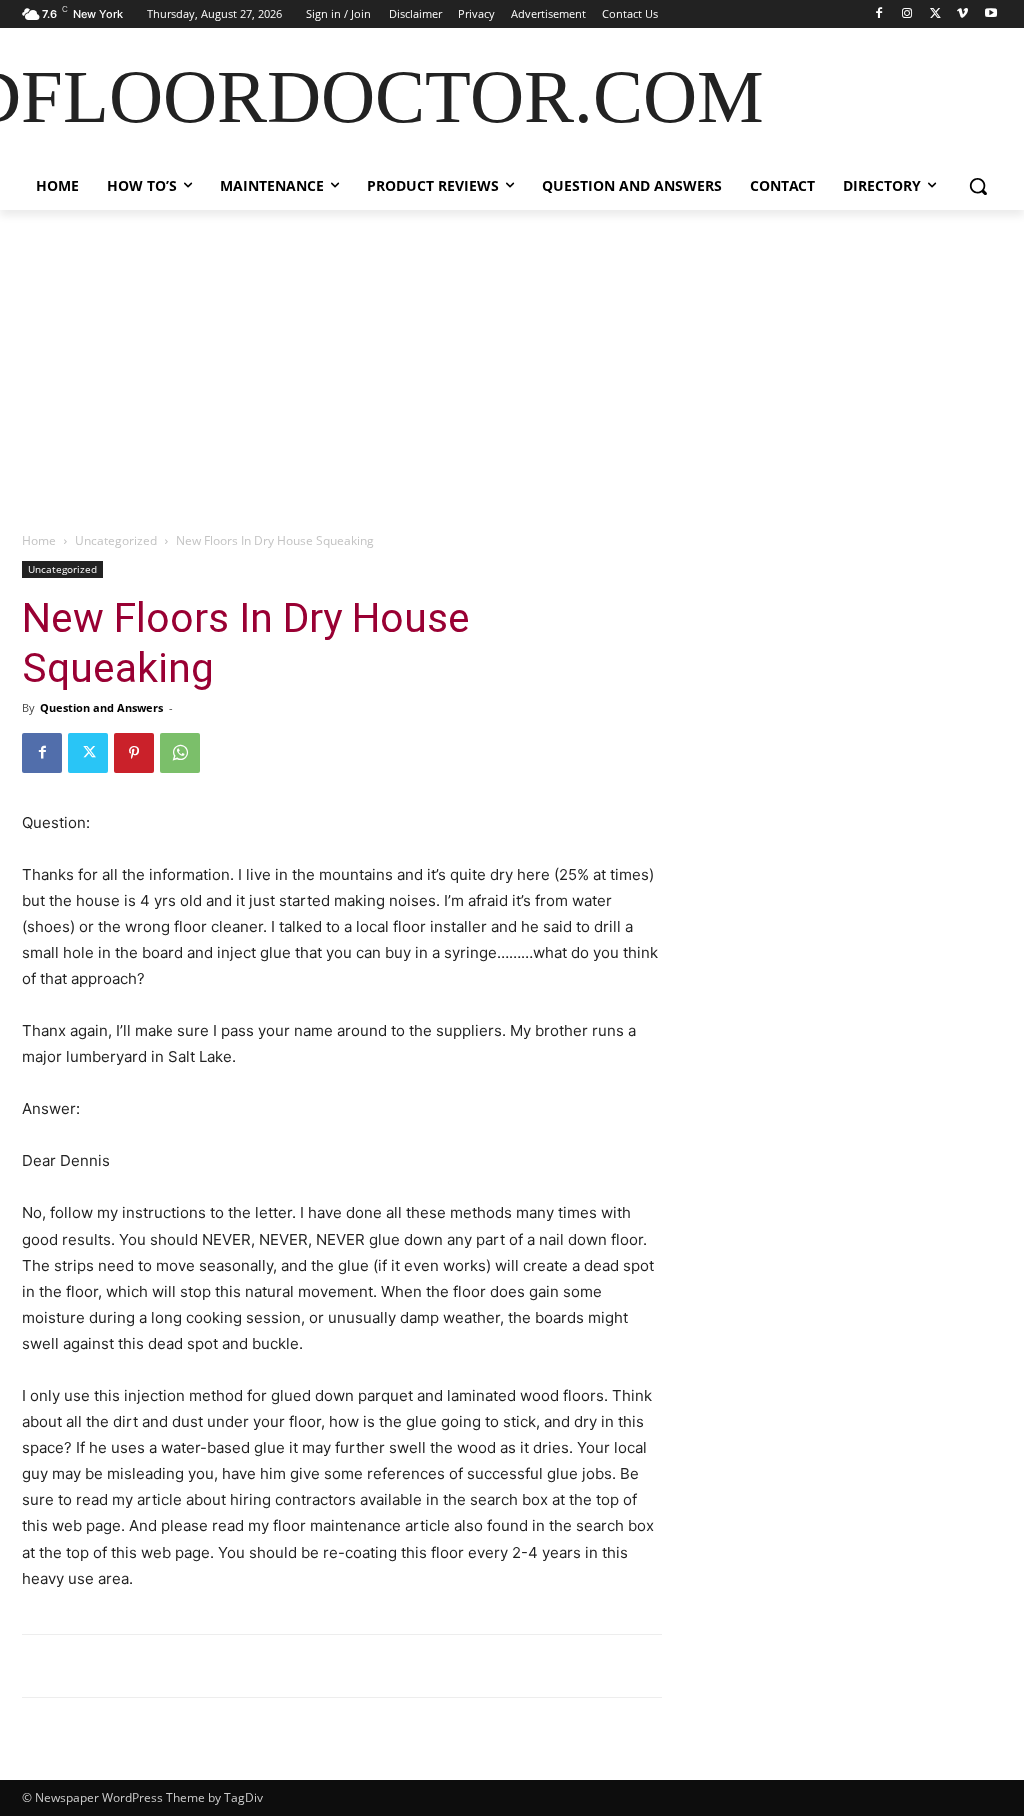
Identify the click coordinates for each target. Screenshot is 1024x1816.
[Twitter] (935, 14)
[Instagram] (907, 14)
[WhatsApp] (180, 753)
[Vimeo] (962, 14)
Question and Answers (101, 707)
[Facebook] (879, 14)
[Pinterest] (134, 753)
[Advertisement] (512, 360)
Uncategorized (116, 540)
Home (39, 540)
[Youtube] (990, 14)
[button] (978, 186)
